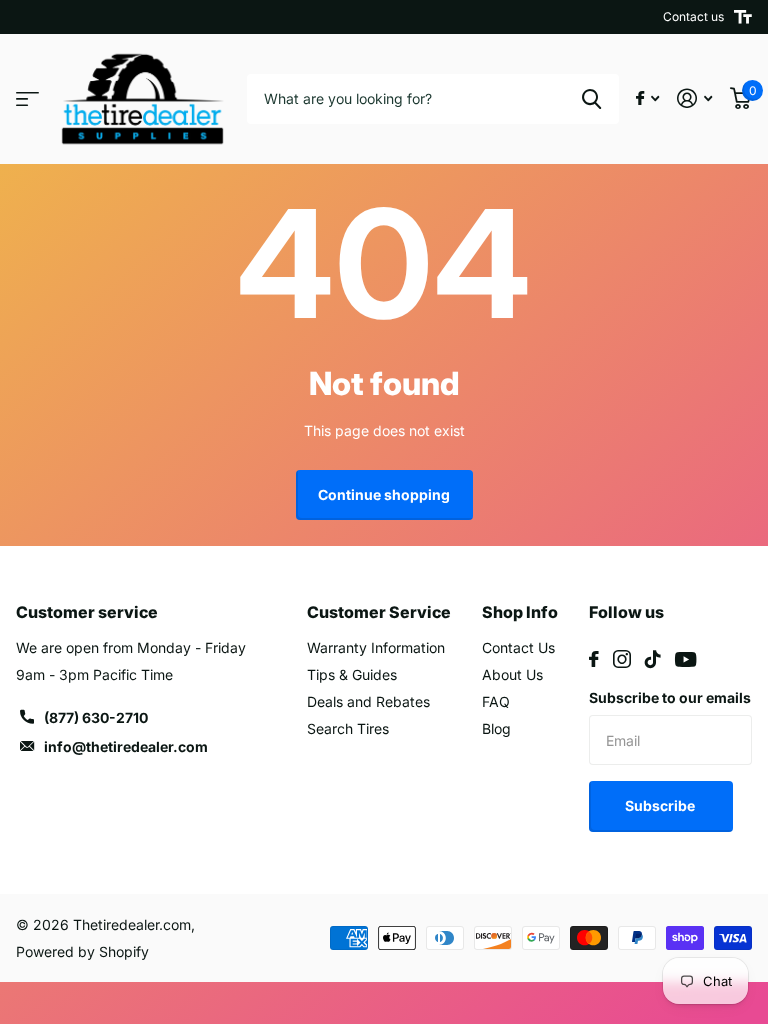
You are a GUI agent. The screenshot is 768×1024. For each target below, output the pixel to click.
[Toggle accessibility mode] (743, 17)
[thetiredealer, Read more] (647, 98)
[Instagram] (622, 659)
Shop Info (520, 612)
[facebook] (594, 659)
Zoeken (591, 99)
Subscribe (661, 805)
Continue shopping (384, 494)
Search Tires (348, 728)
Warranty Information (376, 647)
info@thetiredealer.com (126, 746)
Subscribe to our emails (670, 697)
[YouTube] (685, 659)
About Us (512, 674)
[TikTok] (653, 659)
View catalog (27, 99)
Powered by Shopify (82, 951)
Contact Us (518, 647)
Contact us (693, 16)
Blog (496, 728)
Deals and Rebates (368, 701)
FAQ (496, 701)
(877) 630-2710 (96, 717)
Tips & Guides (352, 674)
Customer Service (379, 612)
